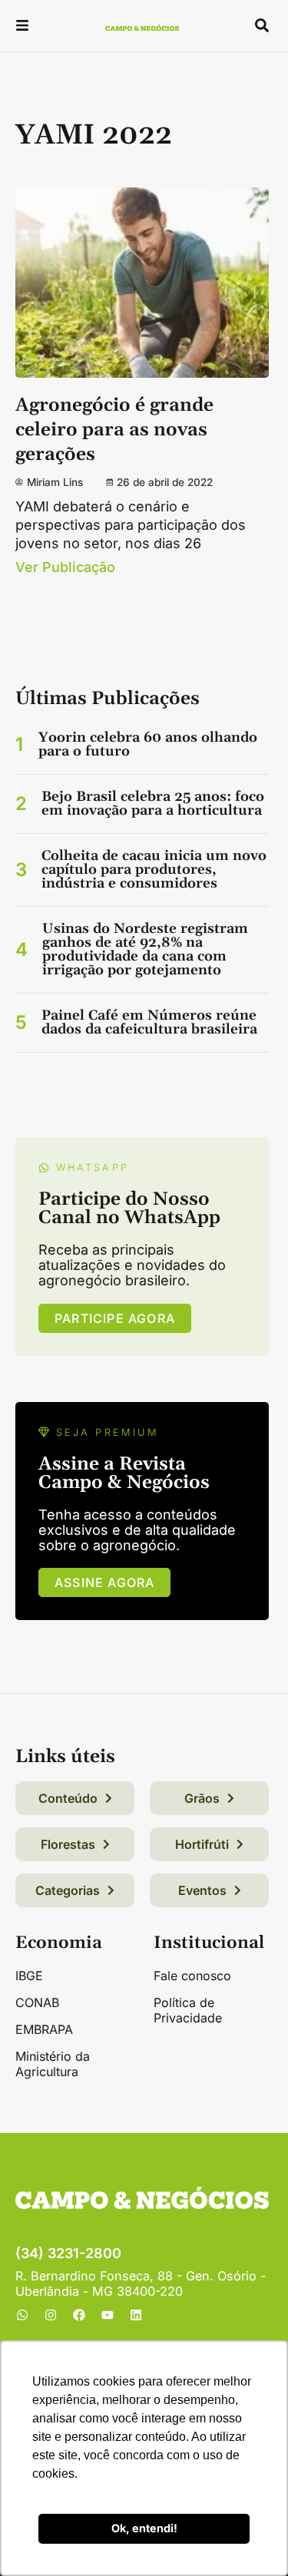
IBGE (29, 1976)
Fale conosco (192, 1976)
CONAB (37, 2002)
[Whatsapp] (22, 2315)
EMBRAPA (44, 2029)
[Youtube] (108, 2315)
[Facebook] (79, 2315)
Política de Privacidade (188, 2010)
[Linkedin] (136, 2315)
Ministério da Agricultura (53, 2064)
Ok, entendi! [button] (144, 2528)
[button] (22, 27)
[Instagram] (51, 2315)
